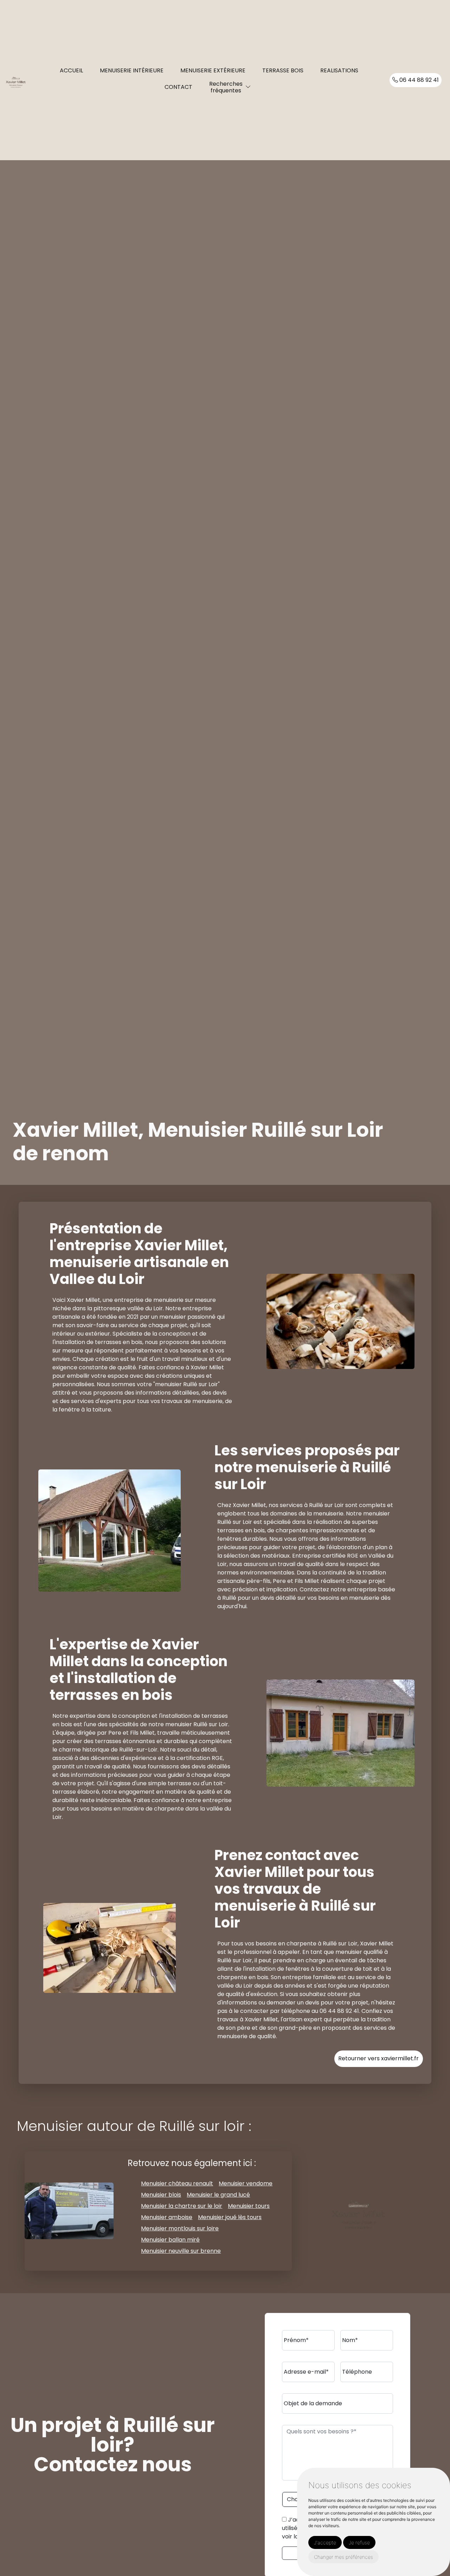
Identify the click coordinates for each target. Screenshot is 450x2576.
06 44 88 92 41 (418, 80)
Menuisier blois (161, 2195)
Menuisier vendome (246, 2183)
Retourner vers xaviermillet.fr (378, 2058)
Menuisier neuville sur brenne (181, 2251)
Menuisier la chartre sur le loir (182, 2206)
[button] (248, 87)
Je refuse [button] (359, 2542)
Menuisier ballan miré (170, 2240)
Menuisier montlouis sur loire (180, 2228)
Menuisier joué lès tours (230, 2217)
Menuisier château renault (177, 2183)
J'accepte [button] (325, 2542)
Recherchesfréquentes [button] (226, 87)
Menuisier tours (249, 2206)
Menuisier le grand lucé (218, 2195)
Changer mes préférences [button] (343, 2557)
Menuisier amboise (167, 2217)
